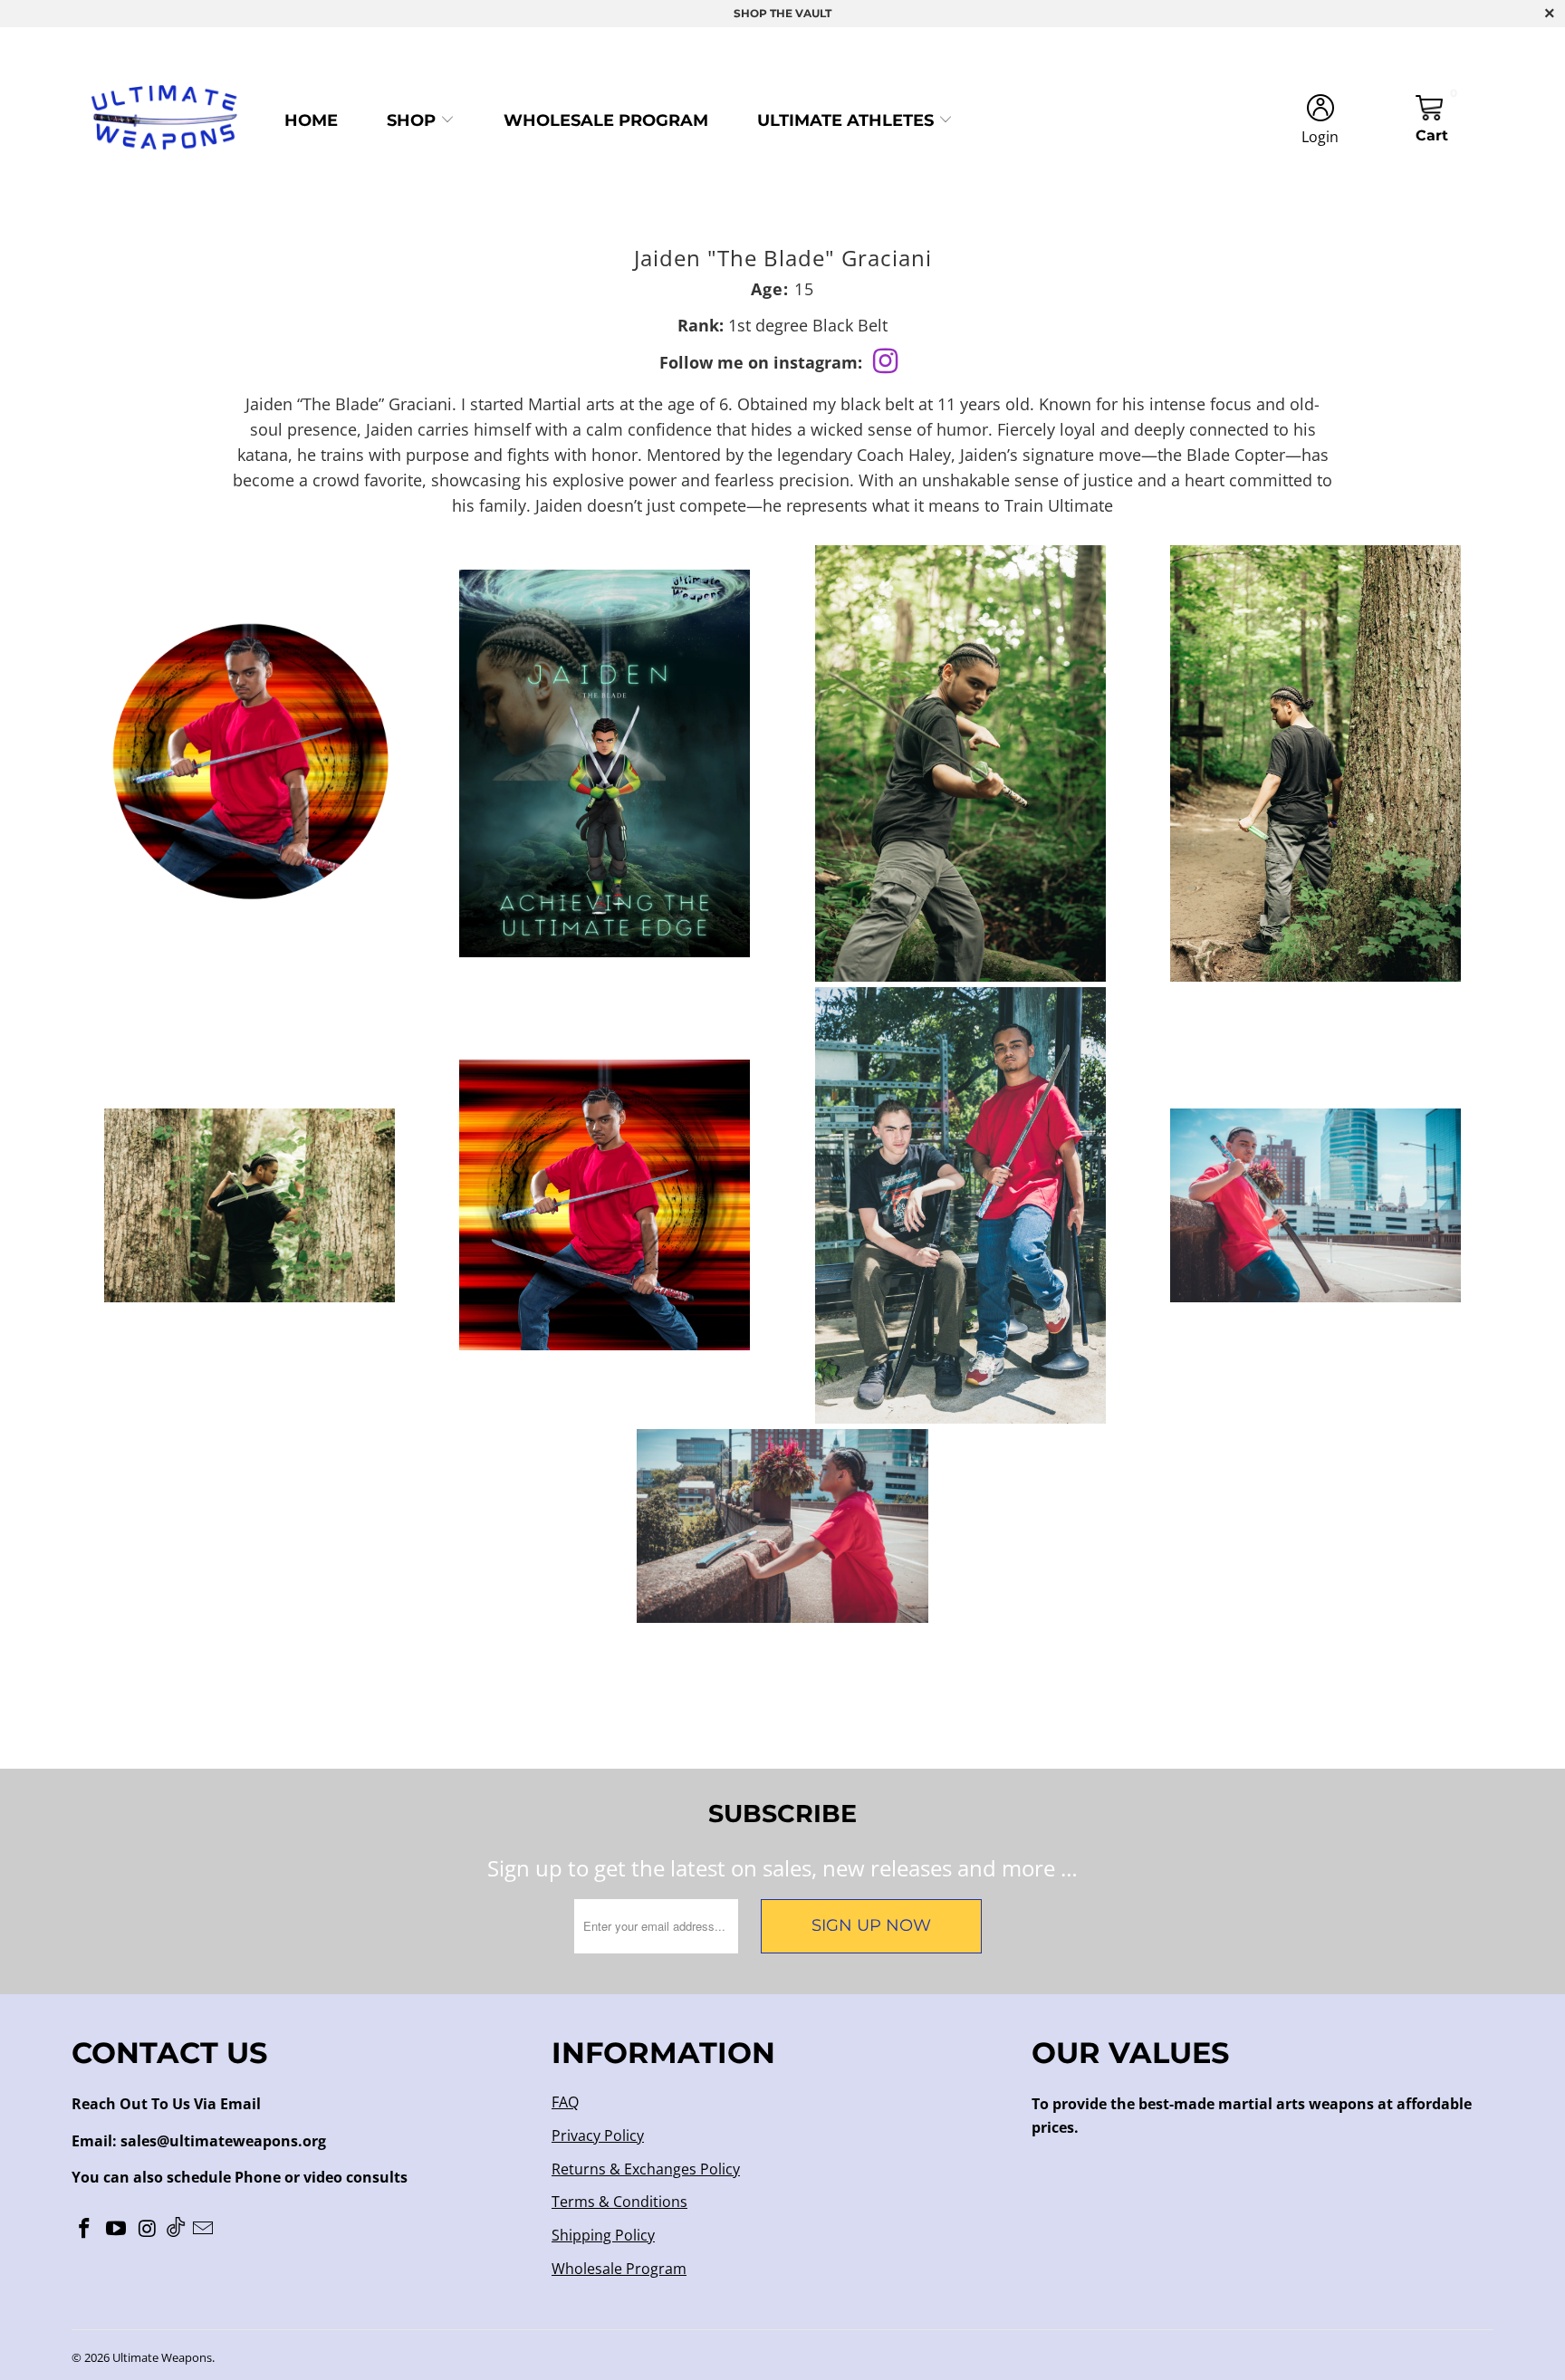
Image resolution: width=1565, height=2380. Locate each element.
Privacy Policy (598, 2135)
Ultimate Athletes (848, 120)
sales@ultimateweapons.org (223, 2141)
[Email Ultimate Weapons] (204, 2229)
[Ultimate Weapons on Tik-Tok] (176, 2228)
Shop (413, 120)
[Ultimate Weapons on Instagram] (148, 2229)
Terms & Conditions (619, 2202)
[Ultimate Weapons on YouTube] (117, 2229)
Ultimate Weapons (162, 2357)
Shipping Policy (603, 2235)
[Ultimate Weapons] (164, 121)
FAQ (565, 2102)
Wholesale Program (606, 120)
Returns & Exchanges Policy (646, 2169)
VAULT (813, 13)
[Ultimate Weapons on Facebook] (85, 2229)
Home (311, 120)
